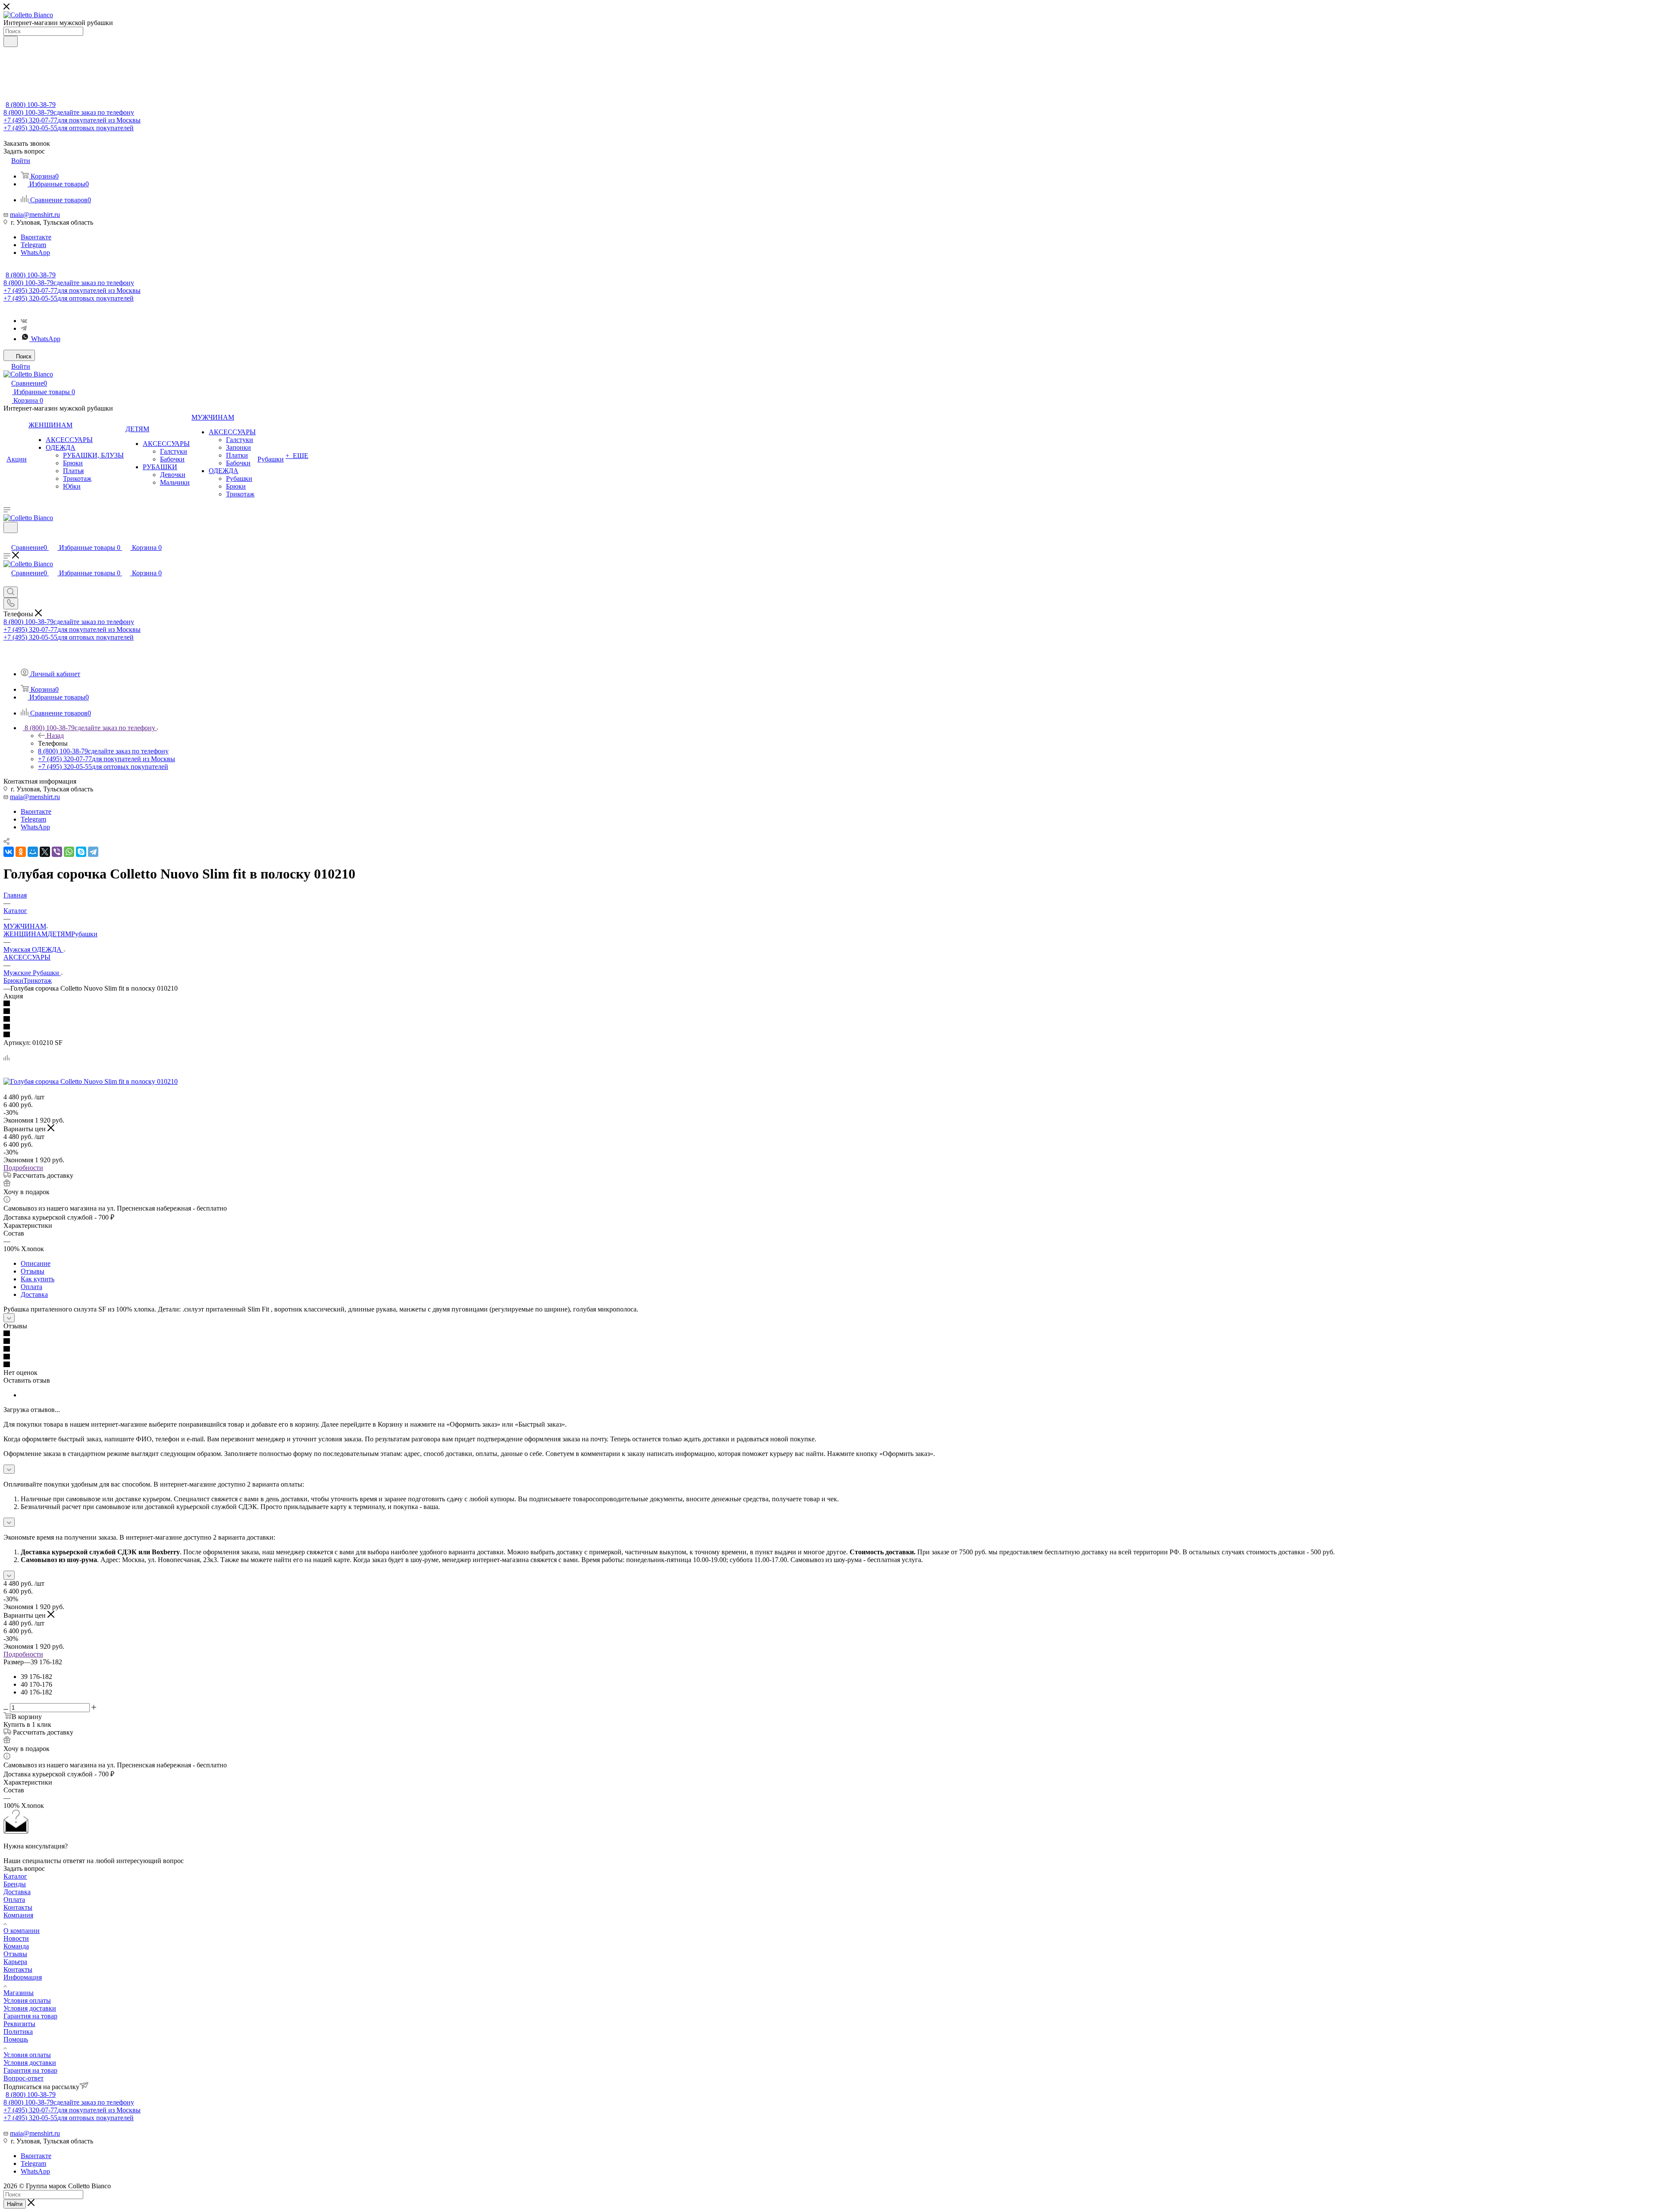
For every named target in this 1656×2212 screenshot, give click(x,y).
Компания (18, 1915)
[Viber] (57, 852)
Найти (15, 2204)
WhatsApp (35, 253)
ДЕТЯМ (59, 934)
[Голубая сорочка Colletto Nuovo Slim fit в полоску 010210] (91, 1081)
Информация (23, 1977)
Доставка (34, 1294)
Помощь (16, 2039)
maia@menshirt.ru (35, 215)
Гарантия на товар (30, 2016)
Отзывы (33, 1271)
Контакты (18, 1907)
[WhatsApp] (69, 852)
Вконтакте (36, 237)
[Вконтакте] (24, 321)
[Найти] (11, 41)
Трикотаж (38, 980)
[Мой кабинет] (7, 538)
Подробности (23, 1168)
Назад (55, 736)
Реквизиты (19, 2024)
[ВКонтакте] (9, 852)
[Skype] (81, 852)
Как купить (38, 1279)
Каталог (15, 1876)
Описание (36, 1263)
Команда (16, 1946)
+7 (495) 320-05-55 (69, 128)
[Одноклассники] (21, 852)
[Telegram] (24, 328)
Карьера (15, 1962)
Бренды (15, 1884)
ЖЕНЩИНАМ (25, 934)
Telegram (33, 245)
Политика (18, 2032)
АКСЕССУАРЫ (27, 957)
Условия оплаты (27, 2000)
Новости (16, 1938)
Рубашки (84, 934)
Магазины (19, 1993)
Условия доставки (30, 2008)
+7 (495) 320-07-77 (72, 120)
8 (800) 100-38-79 (31, 105)
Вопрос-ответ (24, 2078)
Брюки (13, 980)
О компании (22, 1931)
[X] (45, 852)
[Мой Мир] (33, 852)
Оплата (31, 1287)
